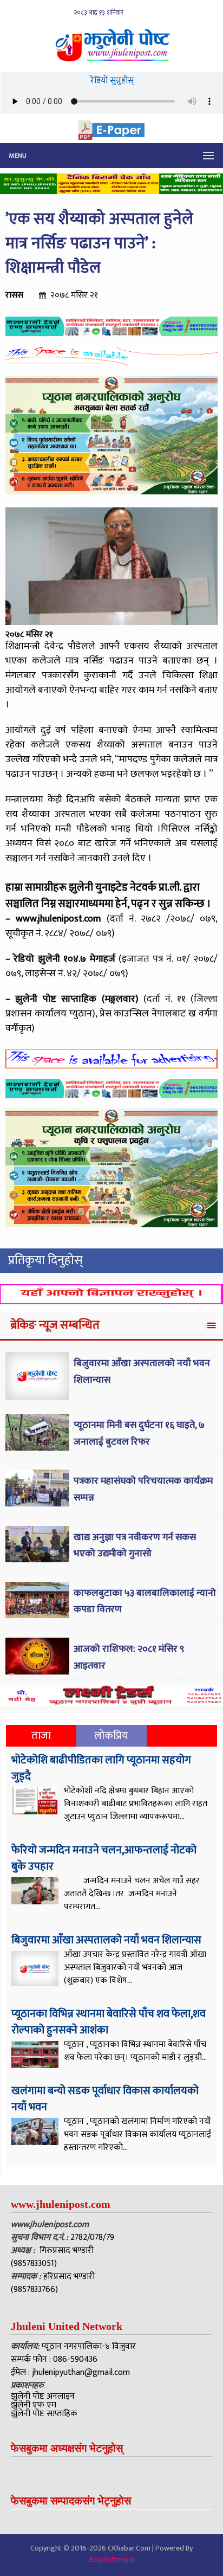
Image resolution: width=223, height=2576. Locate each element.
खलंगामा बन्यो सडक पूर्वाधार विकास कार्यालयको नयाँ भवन (105, 2099)
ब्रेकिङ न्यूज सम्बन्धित (55, 1325)
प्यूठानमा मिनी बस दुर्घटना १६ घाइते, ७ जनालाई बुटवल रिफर (139, 1434)
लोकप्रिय (111, 1736)
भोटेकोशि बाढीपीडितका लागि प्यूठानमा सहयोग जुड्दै (101, 1768)
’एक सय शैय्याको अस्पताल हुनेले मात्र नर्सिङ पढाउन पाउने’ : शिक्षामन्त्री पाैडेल (99, 243)
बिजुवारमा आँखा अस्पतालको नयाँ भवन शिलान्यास (106, 1940)
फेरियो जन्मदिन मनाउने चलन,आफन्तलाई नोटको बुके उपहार (104, 1858)
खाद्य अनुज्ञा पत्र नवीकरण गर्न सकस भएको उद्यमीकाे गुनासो (135, 1546)
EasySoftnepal (112, 2559)
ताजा (41, 1736)
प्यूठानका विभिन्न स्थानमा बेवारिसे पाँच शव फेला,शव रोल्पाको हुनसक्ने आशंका (109, 2022)
